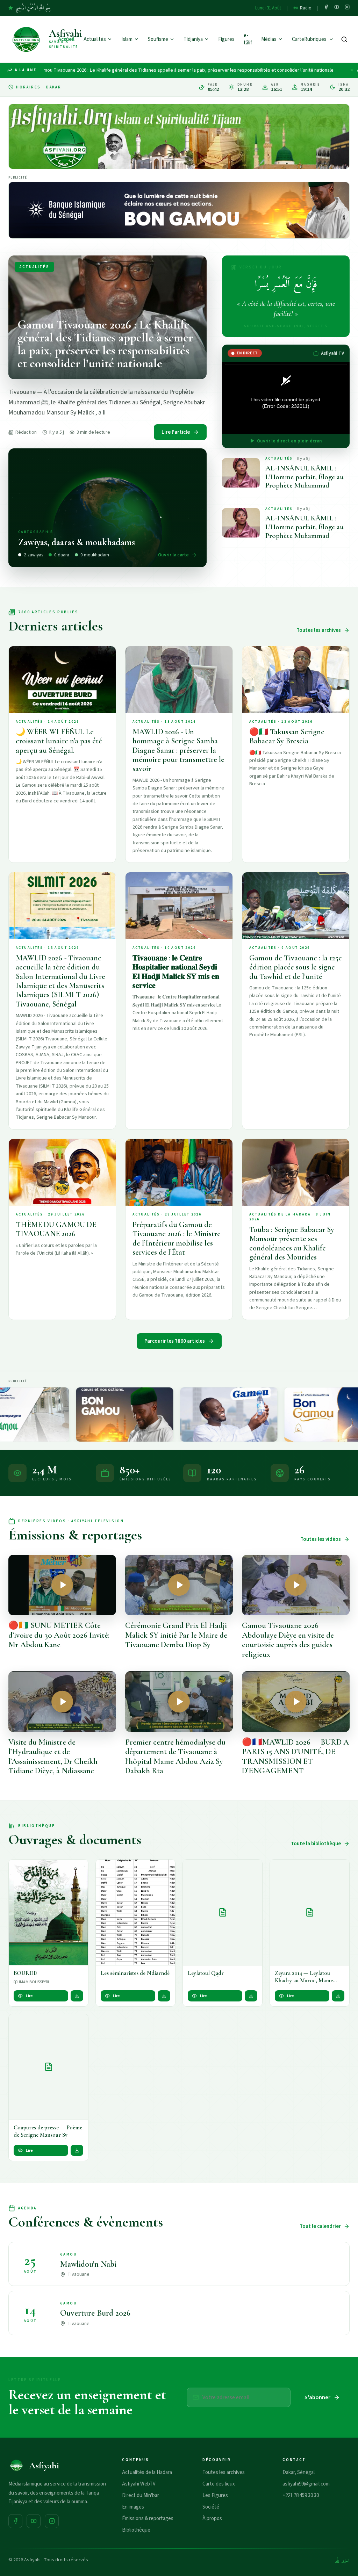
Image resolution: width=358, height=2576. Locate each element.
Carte (298, 39)
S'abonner (317, 2397)
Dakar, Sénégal (299, 2472)
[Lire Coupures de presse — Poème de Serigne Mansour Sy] (48, 2067)
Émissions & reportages (148, 2519)
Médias (269, 39)
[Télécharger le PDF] (77, 1996)
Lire (29, 1996)
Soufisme (158, 39)
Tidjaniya (193, 39)
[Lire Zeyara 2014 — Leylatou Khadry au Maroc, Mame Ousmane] (310, 1913)
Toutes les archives (319, 630)
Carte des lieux (219, 2484)
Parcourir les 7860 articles (175, 1341)
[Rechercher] (344, 39)
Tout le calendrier (320, 2226)
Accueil (66, 39)
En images (133, 2507)
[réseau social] (326, 8)
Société (211, 2507)
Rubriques (315, 39)
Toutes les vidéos (321, 1539)
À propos (212, 2519)
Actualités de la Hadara (147, 2472)
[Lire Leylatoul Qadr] (223, 1913)
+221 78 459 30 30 (301, 2495)
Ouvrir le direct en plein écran (289, 441)
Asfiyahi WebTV (139, 2484)
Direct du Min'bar (141, 2495)
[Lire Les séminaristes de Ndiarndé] (135, 1913)
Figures (226, 39)
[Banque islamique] (179, 210)
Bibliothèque (136, 2530)
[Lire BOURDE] (48, 1913)
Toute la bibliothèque (316, 1844)
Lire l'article (176, 432)
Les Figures (215, 2495)
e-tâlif (248, 39)
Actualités (95, 39)
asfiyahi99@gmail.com (306, 2484)
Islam (127, 39)
